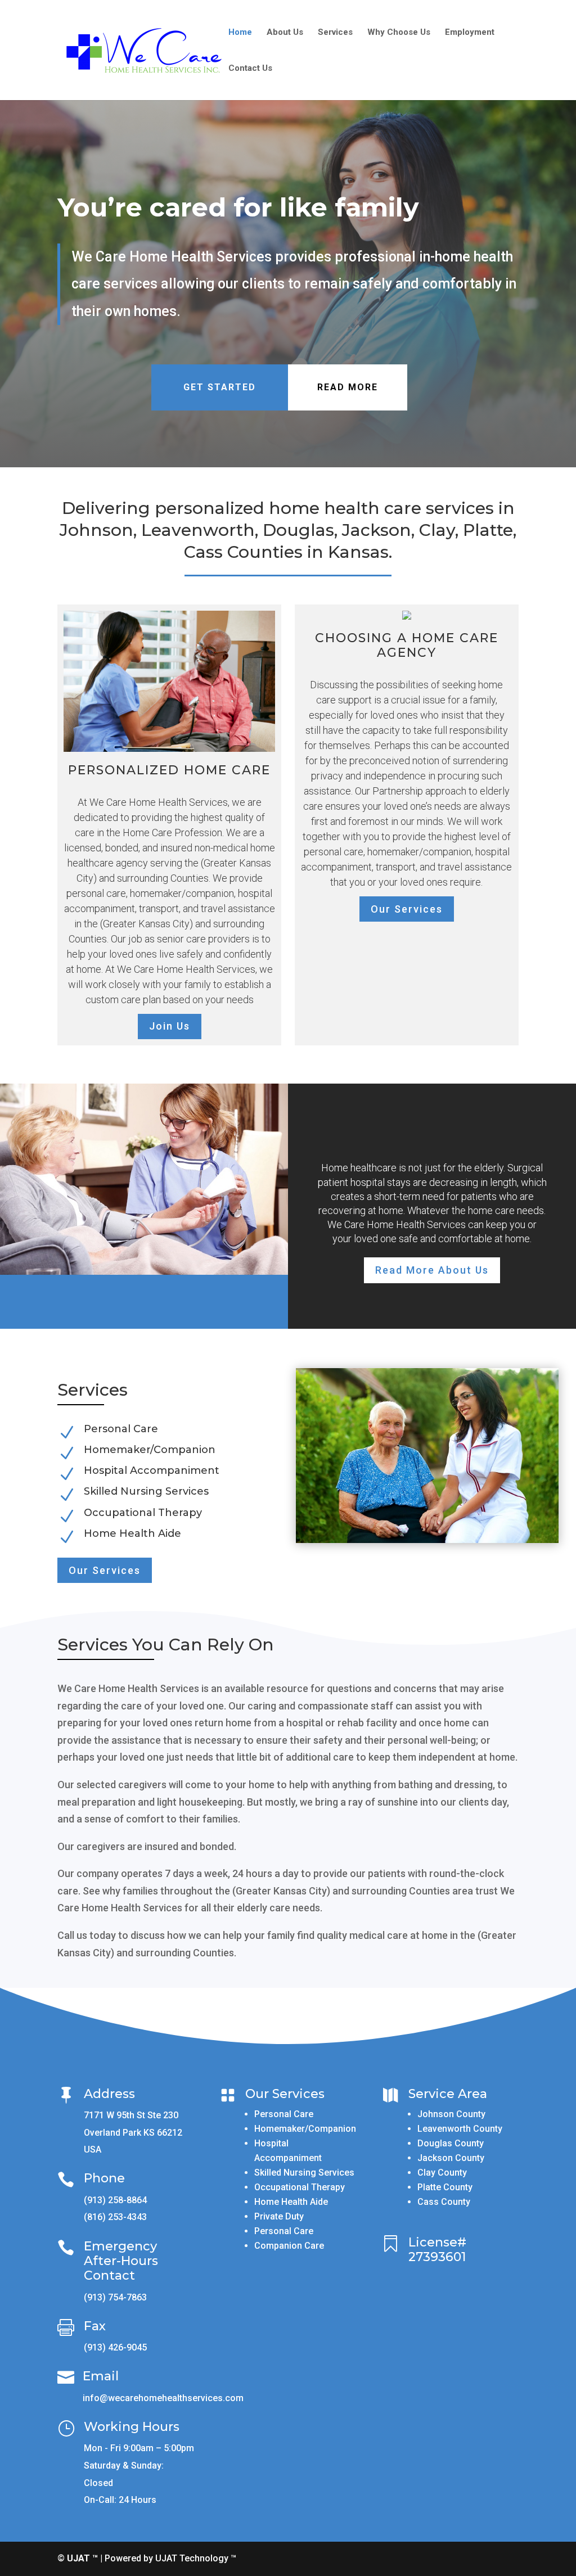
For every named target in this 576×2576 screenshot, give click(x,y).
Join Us (170, 1026)
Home (240, 33)
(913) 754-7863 (115, 2297)
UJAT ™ (84, 2558)
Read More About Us (432, 1270)
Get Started (220, 387)
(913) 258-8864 (115, 2200)
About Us (285, 33)
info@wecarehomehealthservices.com (163, 2398)
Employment (470, 33)
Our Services (407, 909)
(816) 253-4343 (115, 2217)
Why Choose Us (399, 33)
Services (335, 33)
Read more (348, 387)
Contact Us (250, 69)
